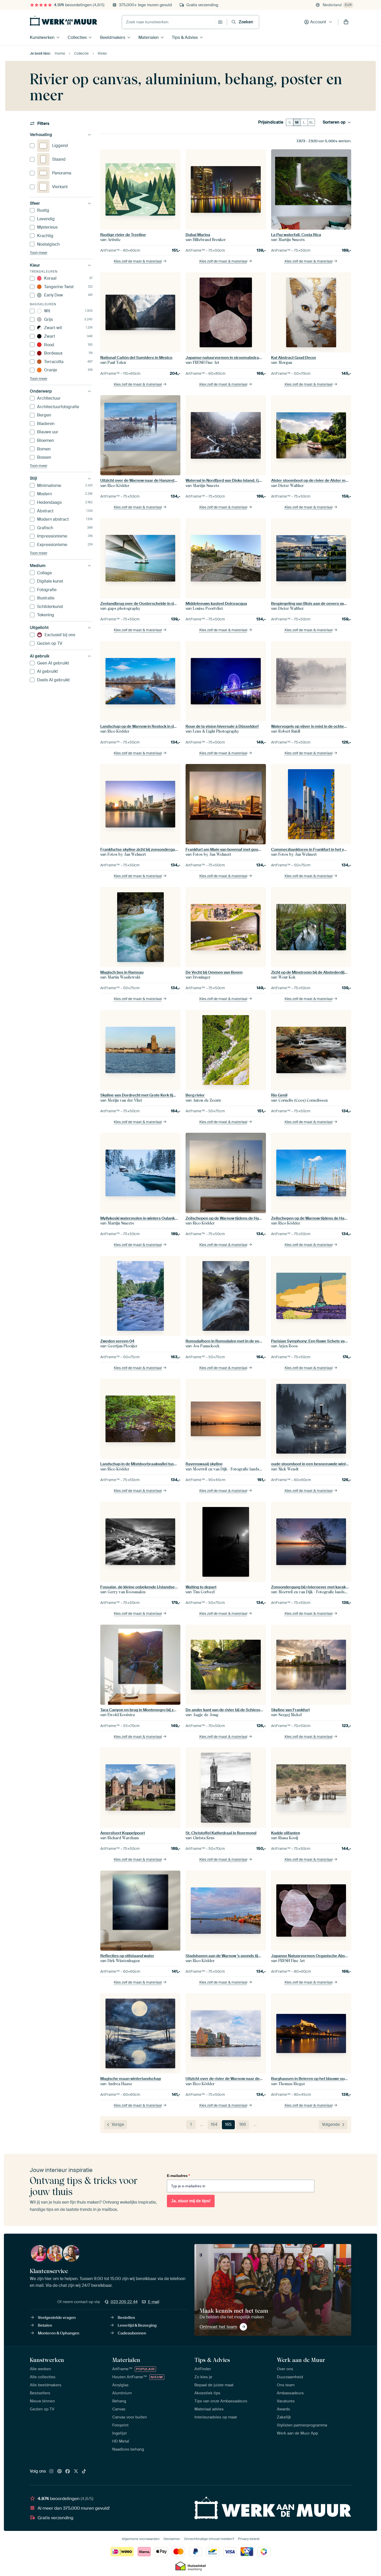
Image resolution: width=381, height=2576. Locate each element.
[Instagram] (51, 2472)
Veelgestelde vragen (57, 2318)
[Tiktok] (84, 2472)
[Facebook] (68, 2472)
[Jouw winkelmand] (346, 22)
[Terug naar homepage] (63, 21)
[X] (76, 2472)
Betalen (45, 2325)
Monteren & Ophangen (59, 2333)
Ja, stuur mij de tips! (191, 2201)
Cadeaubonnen (132, 2333)
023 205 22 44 (124, 2302)
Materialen (149, 37)
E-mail (154, 2302)
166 (243, 2124)
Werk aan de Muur (301, 2360)
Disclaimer (172, 2539)
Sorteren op (334, 122)
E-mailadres (178, 2176)
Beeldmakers (113, 37)
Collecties (77, 37)
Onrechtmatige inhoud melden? (209, 2539)
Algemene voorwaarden (141, 2539)
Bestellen (126, 2318)
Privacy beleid (249, 2539)
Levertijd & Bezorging (137, 2325)
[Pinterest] (60, 2472)
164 (214, 2124)
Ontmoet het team (218, 2327)
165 (228, 2124)
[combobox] (169, 22)
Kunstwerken (42, 37)
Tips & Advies (185, 37)
